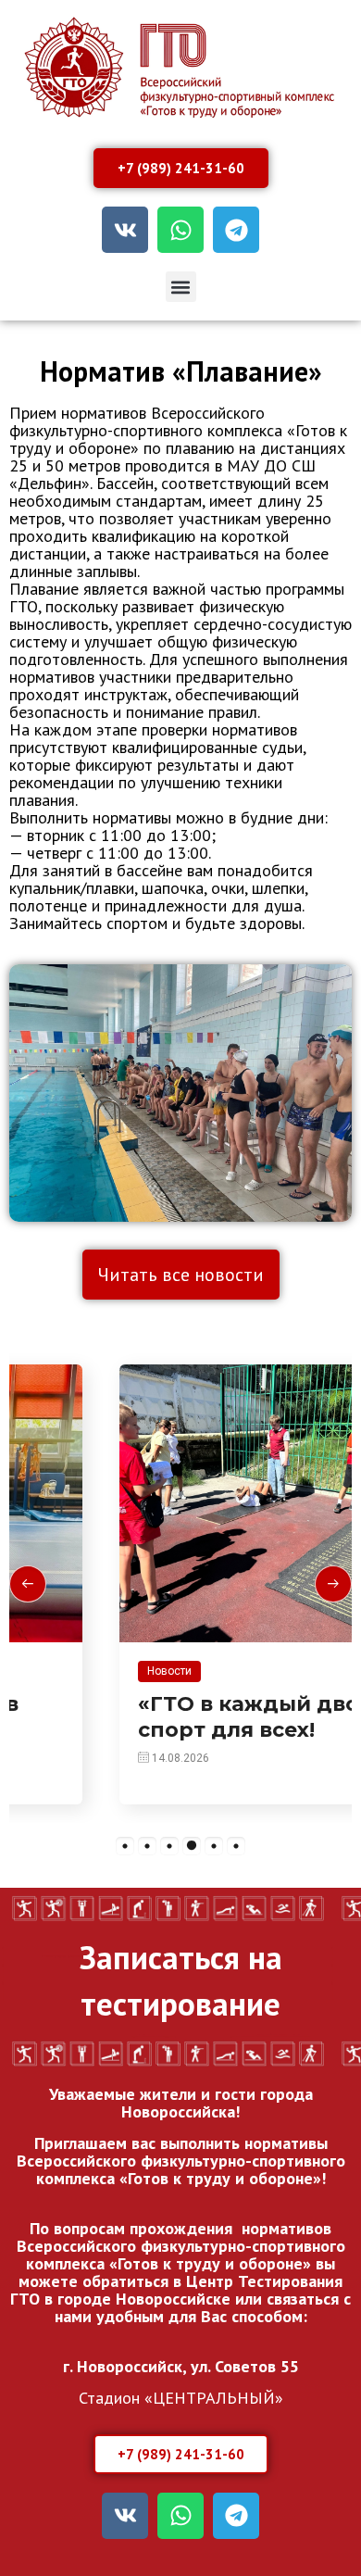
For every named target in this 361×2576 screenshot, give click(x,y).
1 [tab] (125, 1846)
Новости (78, 1671)
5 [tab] (214, 1846)
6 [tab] (236, 1846)
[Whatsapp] (180, 230)
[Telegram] (236, 230)
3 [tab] (169, 1846)
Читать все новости (181, 1275)
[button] (181, 287)
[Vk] (125, 230)
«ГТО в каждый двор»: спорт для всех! (173, 1717)
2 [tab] (147, 1846)
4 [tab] (192, 1846)
